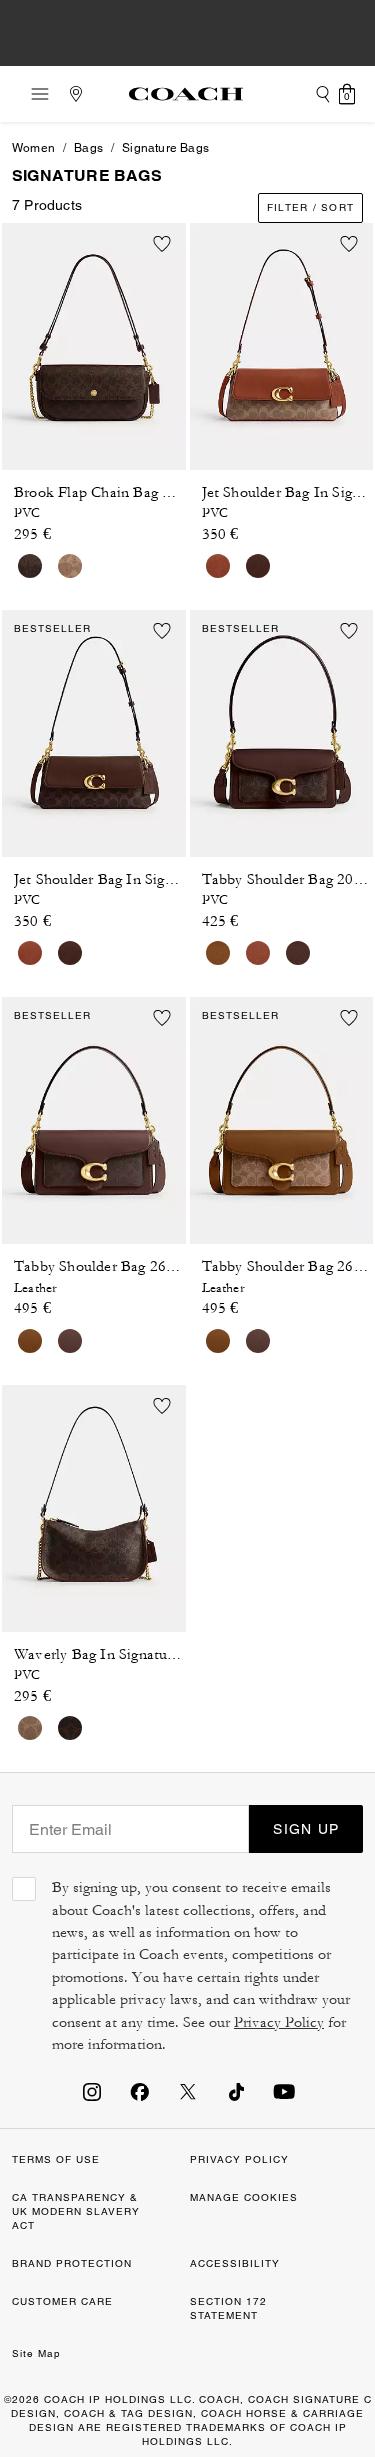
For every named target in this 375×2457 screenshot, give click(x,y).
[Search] (323, 94)
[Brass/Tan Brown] (218, 953)
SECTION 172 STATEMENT (228, 2308)
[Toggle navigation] (34, 94)
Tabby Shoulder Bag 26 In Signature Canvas (157, 1266)
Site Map (36, 2353)
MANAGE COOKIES (244, 2197)
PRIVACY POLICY (239, 2159)
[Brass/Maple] (30, 566)
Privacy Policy (279, 2022)
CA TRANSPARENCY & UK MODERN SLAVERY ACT (76, 2211)
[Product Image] (94, 340)
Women (33, 148)
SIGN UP (306, 1829)
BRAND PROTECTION (72, 2263)
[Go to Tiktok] (236, 2091)
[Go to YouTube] (284, 2091)
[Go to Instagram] (92, 2091)
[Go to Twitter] (188, 2091)
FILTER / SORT (310, 207)
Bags (88, 148)
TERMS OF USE (56, 2159)
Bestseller (52, 628)
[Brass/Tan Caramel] (70, 566)
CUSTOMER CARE (62, 2301)
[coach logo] (186, 94)
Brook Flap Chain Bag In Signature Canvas (153, 492)
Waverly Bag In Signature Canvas (122, 1654)
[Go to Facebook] (140, 2091)
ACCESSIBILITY (235, 2263)
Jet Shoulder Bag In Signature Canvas (135, 879)
